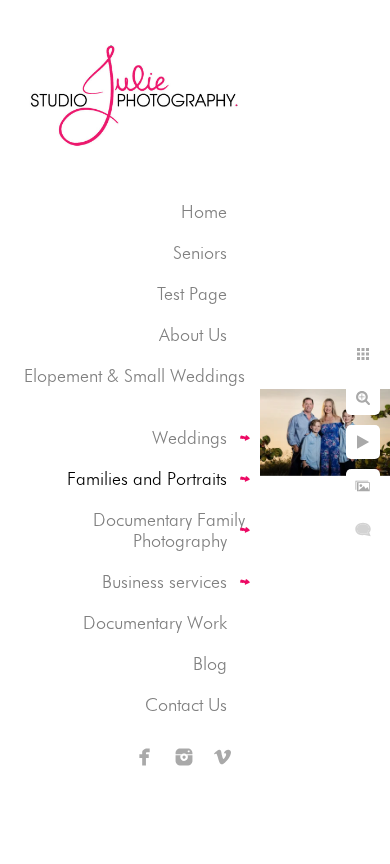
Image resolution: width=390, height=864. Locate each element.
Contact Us (186, 704)
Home (204, 211)
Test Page (192, 293)
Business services (164, 581)
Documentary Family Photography (169, 530)
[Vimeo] (223, 757)
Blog (210, 663)
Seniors (200, 252)
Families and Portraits (147, 478)
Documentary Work (155, 622)
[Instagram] (184, 757)
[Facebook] (145, 757)
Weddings (189, 437)
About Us (193, 334)
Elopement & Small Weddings (134, 375)
